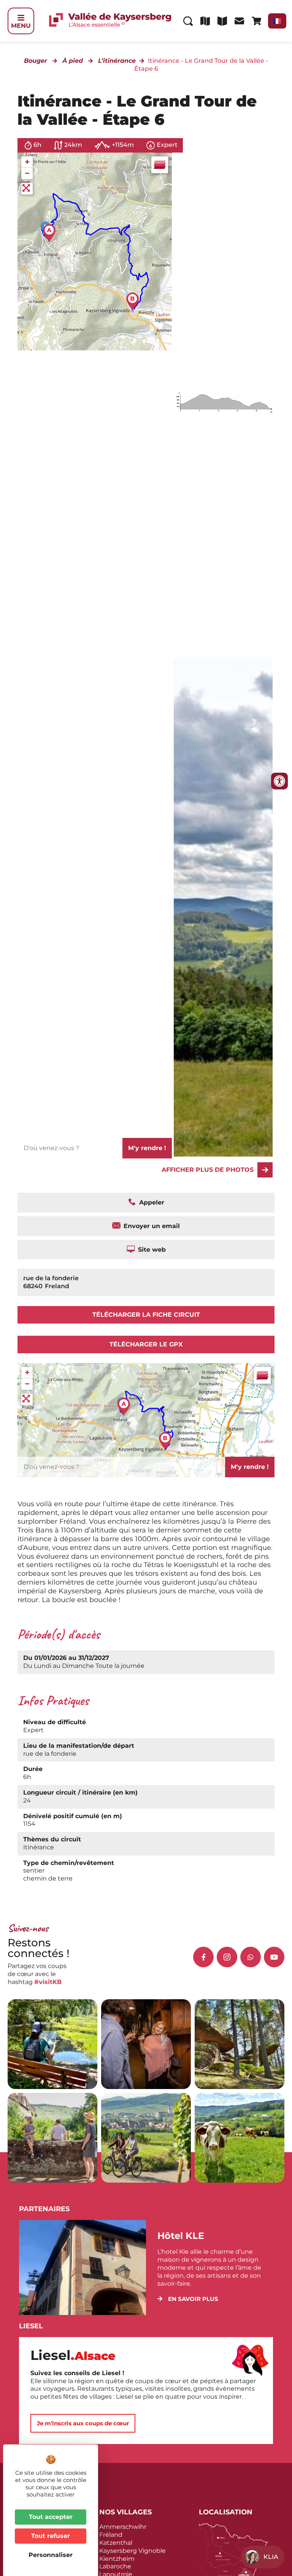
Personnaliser (51, 2555)
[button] (188, 2299)
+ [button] (27, 162)
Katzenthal (116, 2543)
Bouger (36, 61)
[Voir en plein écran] (27, 189)
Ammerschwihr (123, 2527)
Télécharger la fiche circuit (146, 1315)
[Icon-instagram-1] (227, 1957)
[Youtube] (274, 1957)
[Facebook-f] (203, 1957)
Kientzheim (117, 2559)
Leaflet (163, 315)
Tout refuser (51, 2536)
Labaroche (115, 2566)
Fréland (111, 2535)
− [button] (27, 173)
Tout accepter (51, 2517)
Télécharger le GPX (146, 1344)
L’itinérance (117, 61)
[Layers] (160, 165)
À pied (73, 61)
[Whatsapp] (251, 1957)
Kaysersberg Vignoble (133, 2551)
